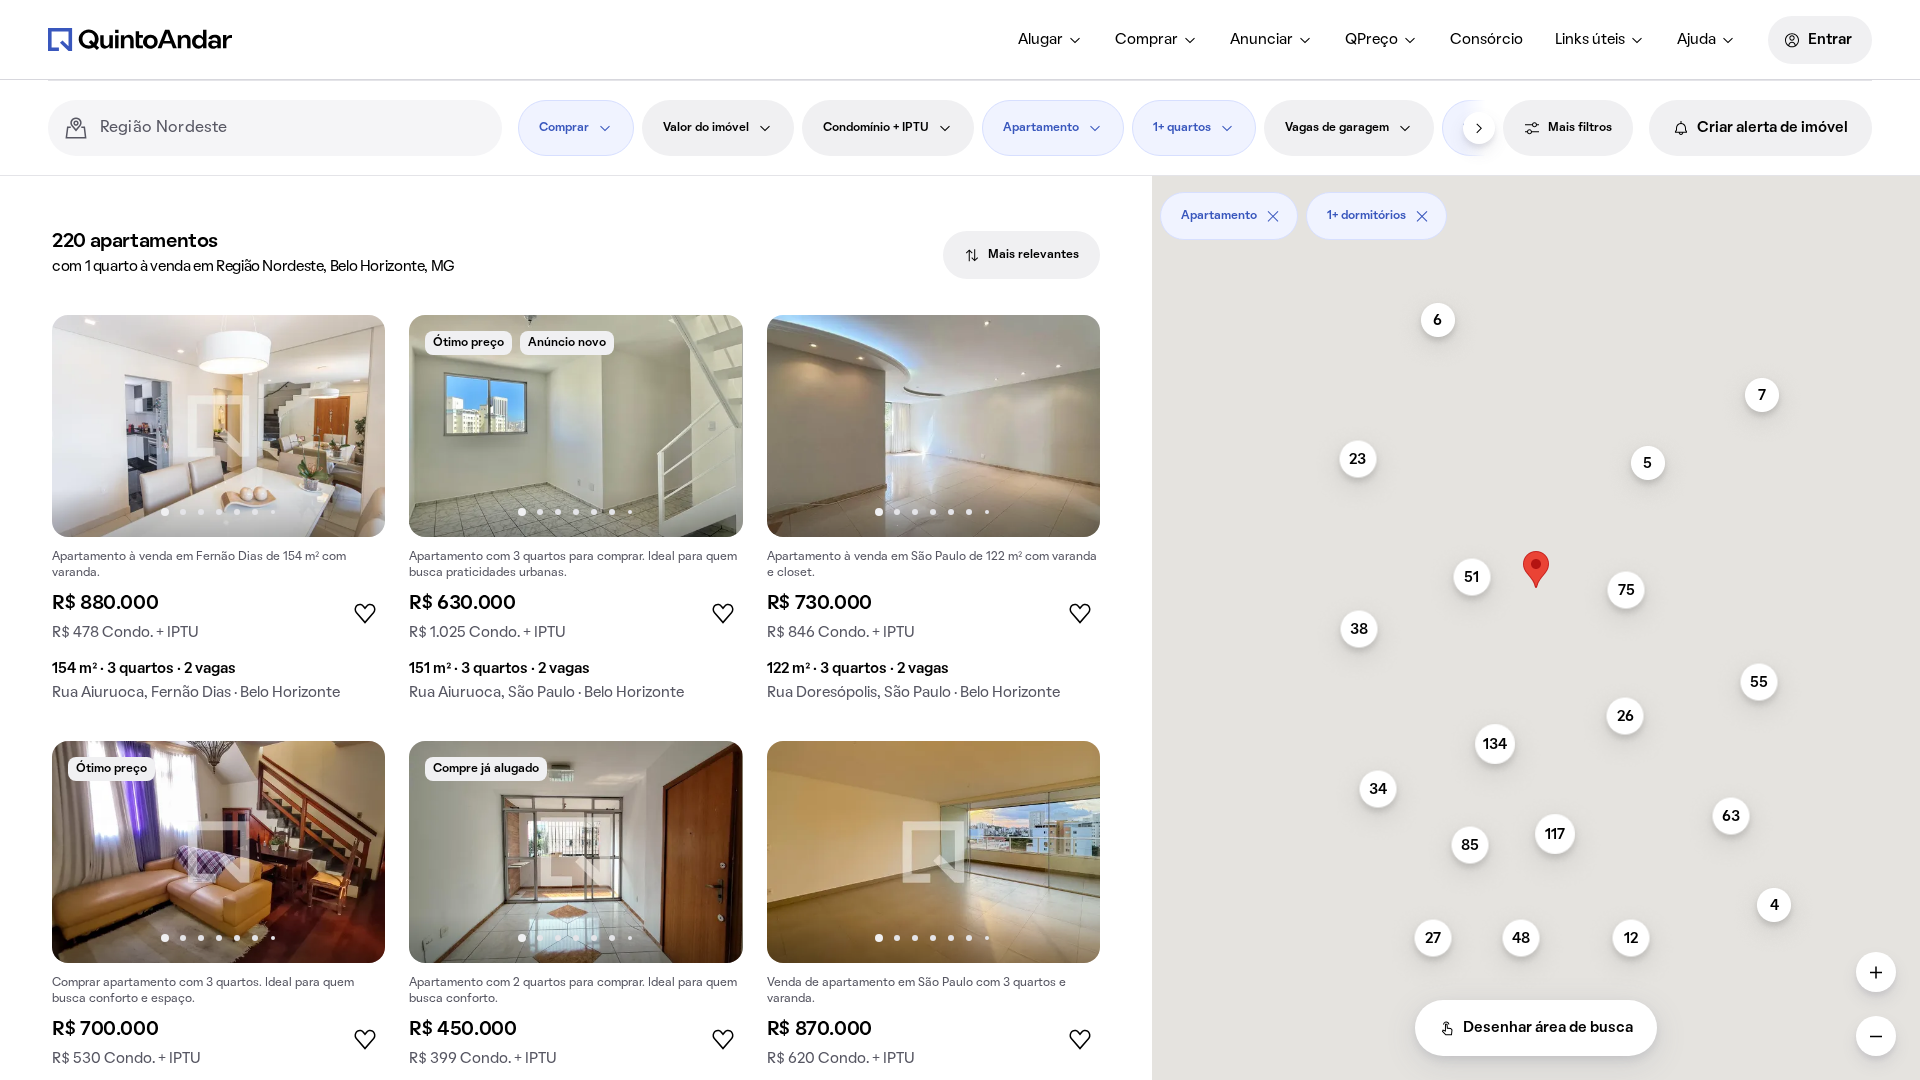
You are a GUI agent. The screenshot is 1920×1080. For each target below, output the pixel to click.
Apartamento (1041, 128)
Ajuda (1696, 40)
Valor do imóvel (706, 128)
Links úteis (1590, 40)
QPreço (1371, 40)
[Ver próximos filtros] (1479, 128)
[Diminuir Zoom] (1876, 1036)
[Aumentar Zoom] (1876, 972)
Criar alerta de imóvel (1772, 128)
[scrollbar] (1536, 208)
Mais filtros (1580, 128)
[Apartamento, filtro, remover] (1273, 216)
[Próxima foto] (349, 426)
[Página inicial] (140, 39)
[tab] (1021, 255)
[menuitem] (1050, 40)
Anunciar (1261, 40)
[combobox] (293, 128)
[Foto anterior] (88, 426)
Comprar (1146, 40)
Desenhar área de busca (1548, 1028)
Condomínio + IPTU (876, 128)
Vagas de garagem (1337, 128)
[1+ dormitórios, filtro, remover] (1422, 216)
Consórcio (1486, 40)
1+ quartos (1182, 128)
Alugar (1040, 40)
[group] (218, 516)
